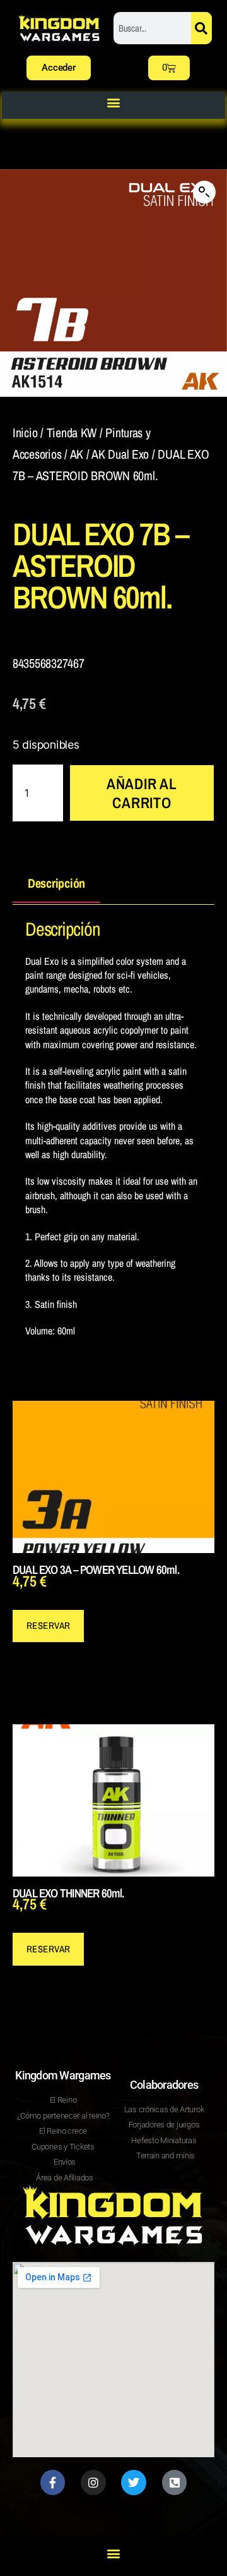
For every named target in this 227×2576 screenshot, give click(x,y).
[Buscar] (201, 28)
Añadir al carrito (142, 793)
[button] (114, 102)
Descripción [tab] (56, 883)
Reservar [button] (49, 1625)
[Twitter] (134, 2482)
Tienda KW (72, 432)
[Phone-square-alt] (175, 2482)
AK (77, 454)
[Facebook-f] (53, 2482)
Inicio (25, 432)
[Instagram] (93, 2482)
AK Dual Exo (120, 454)
